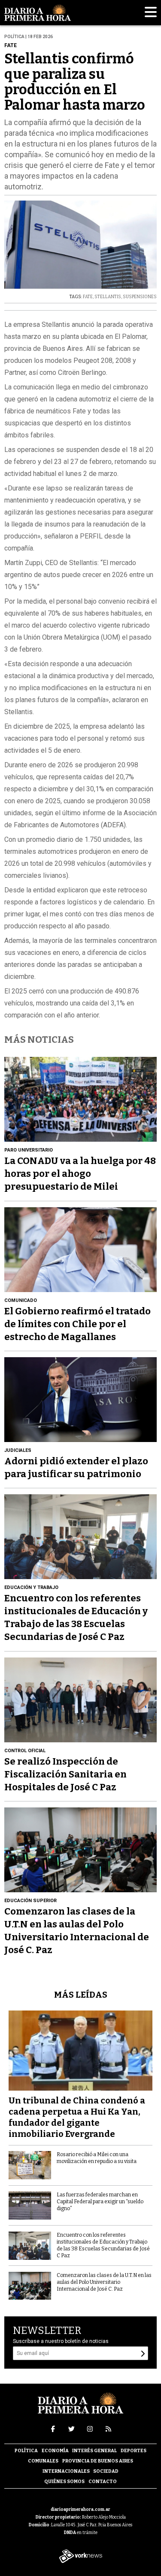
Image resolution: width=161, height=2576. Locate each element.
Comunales (43, 2461)
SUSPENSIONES (140, 297)
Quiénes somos (64, 2482)
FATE (88, 297)
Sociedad (106, 2471)
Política (26, 2451)
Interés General (94, 2451)
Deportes (134, 2451)
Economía (55, 2451)
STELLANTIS (108, 297)
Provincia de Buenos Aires (98, 2461)
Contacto (103, 2482)
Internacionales (66, 2471)
